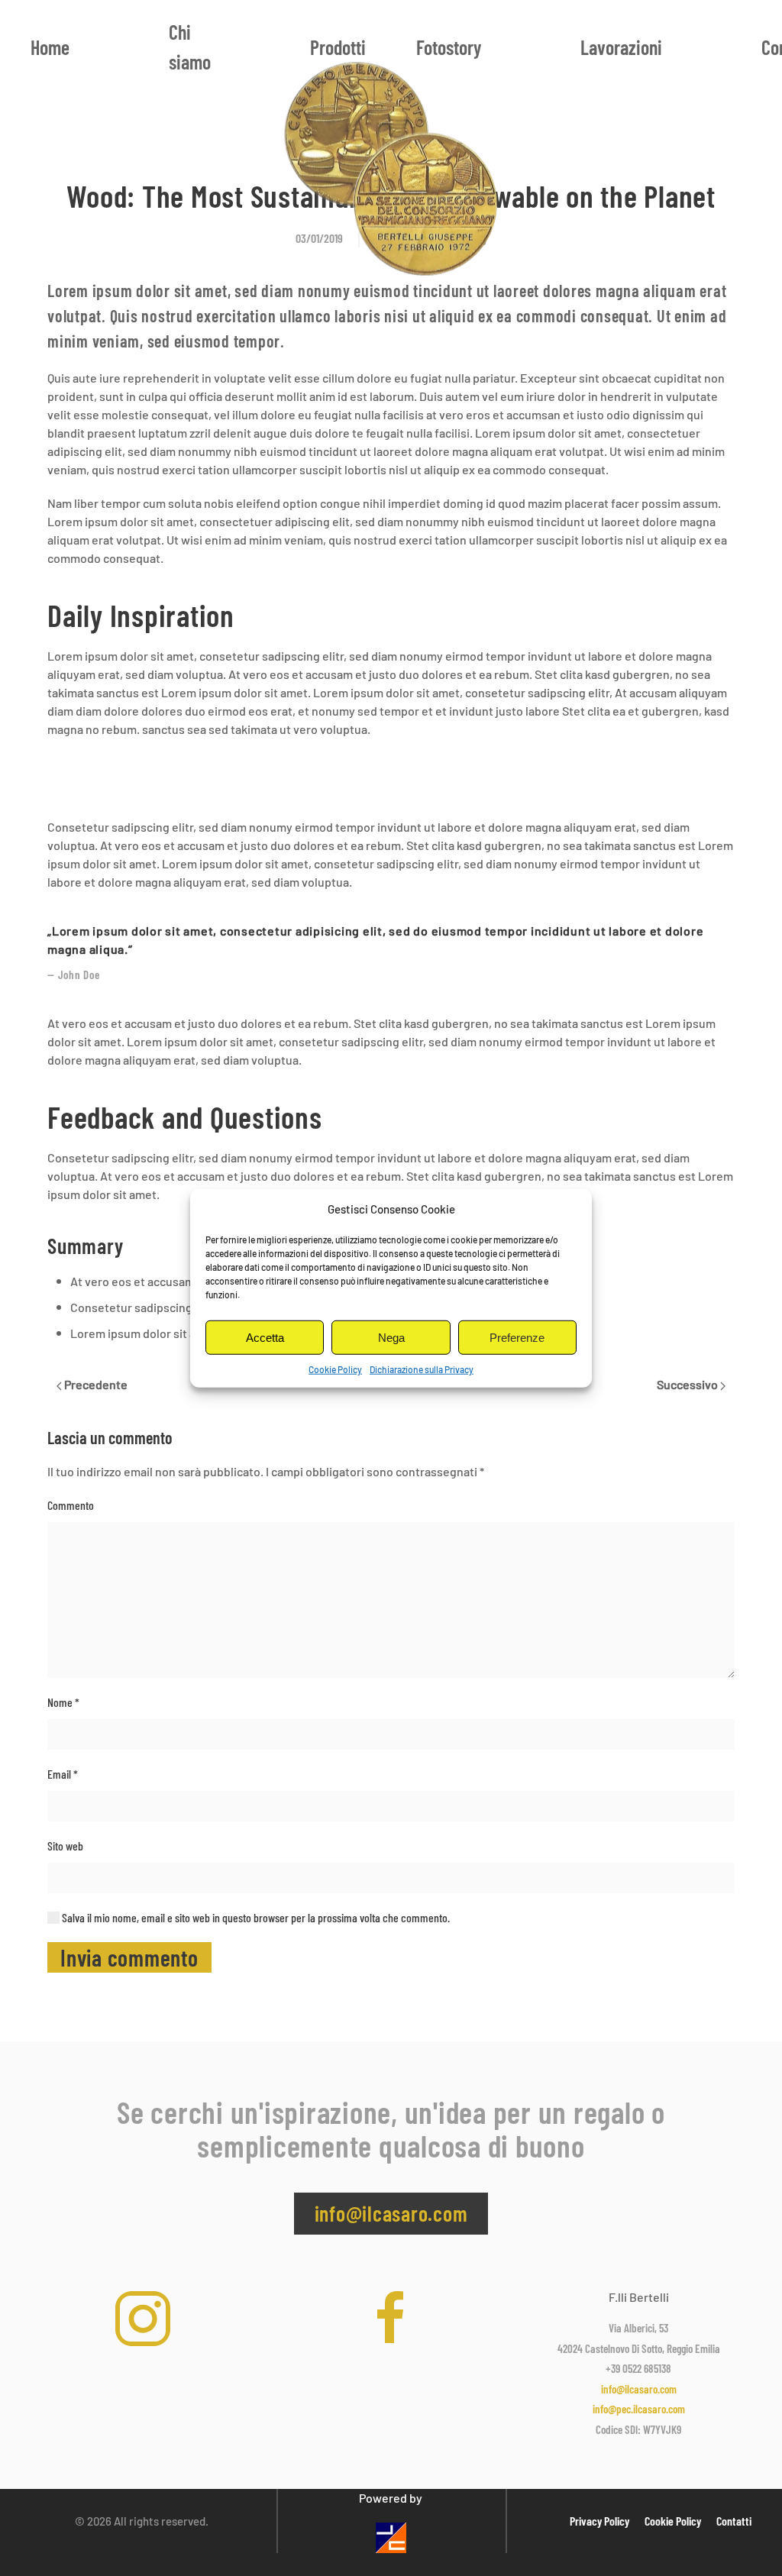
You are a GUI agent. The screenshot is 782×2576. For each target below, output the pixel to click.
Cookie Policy (335, 1369)
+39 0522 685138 (638, 2368)
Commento (71, 1505)
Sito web (65, 1846)
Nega (391, 1337)
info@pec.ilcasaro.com (639, 2409)
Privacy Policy (599, 2521)
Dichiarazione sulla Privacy (422, 1369)
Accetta (265, 1337)
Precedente (95, 1384)
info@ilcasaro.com (391, 2213)
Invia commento (129, 1957)
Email (63, 1774)
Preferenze (517, 1337)
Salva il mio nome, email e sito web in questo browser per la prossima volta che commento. (255, 1917)
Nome (63, 1702)
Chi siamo (190, 47)
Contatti (734, 2521)
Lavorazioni (621, 47)
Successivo (688, 1384)
